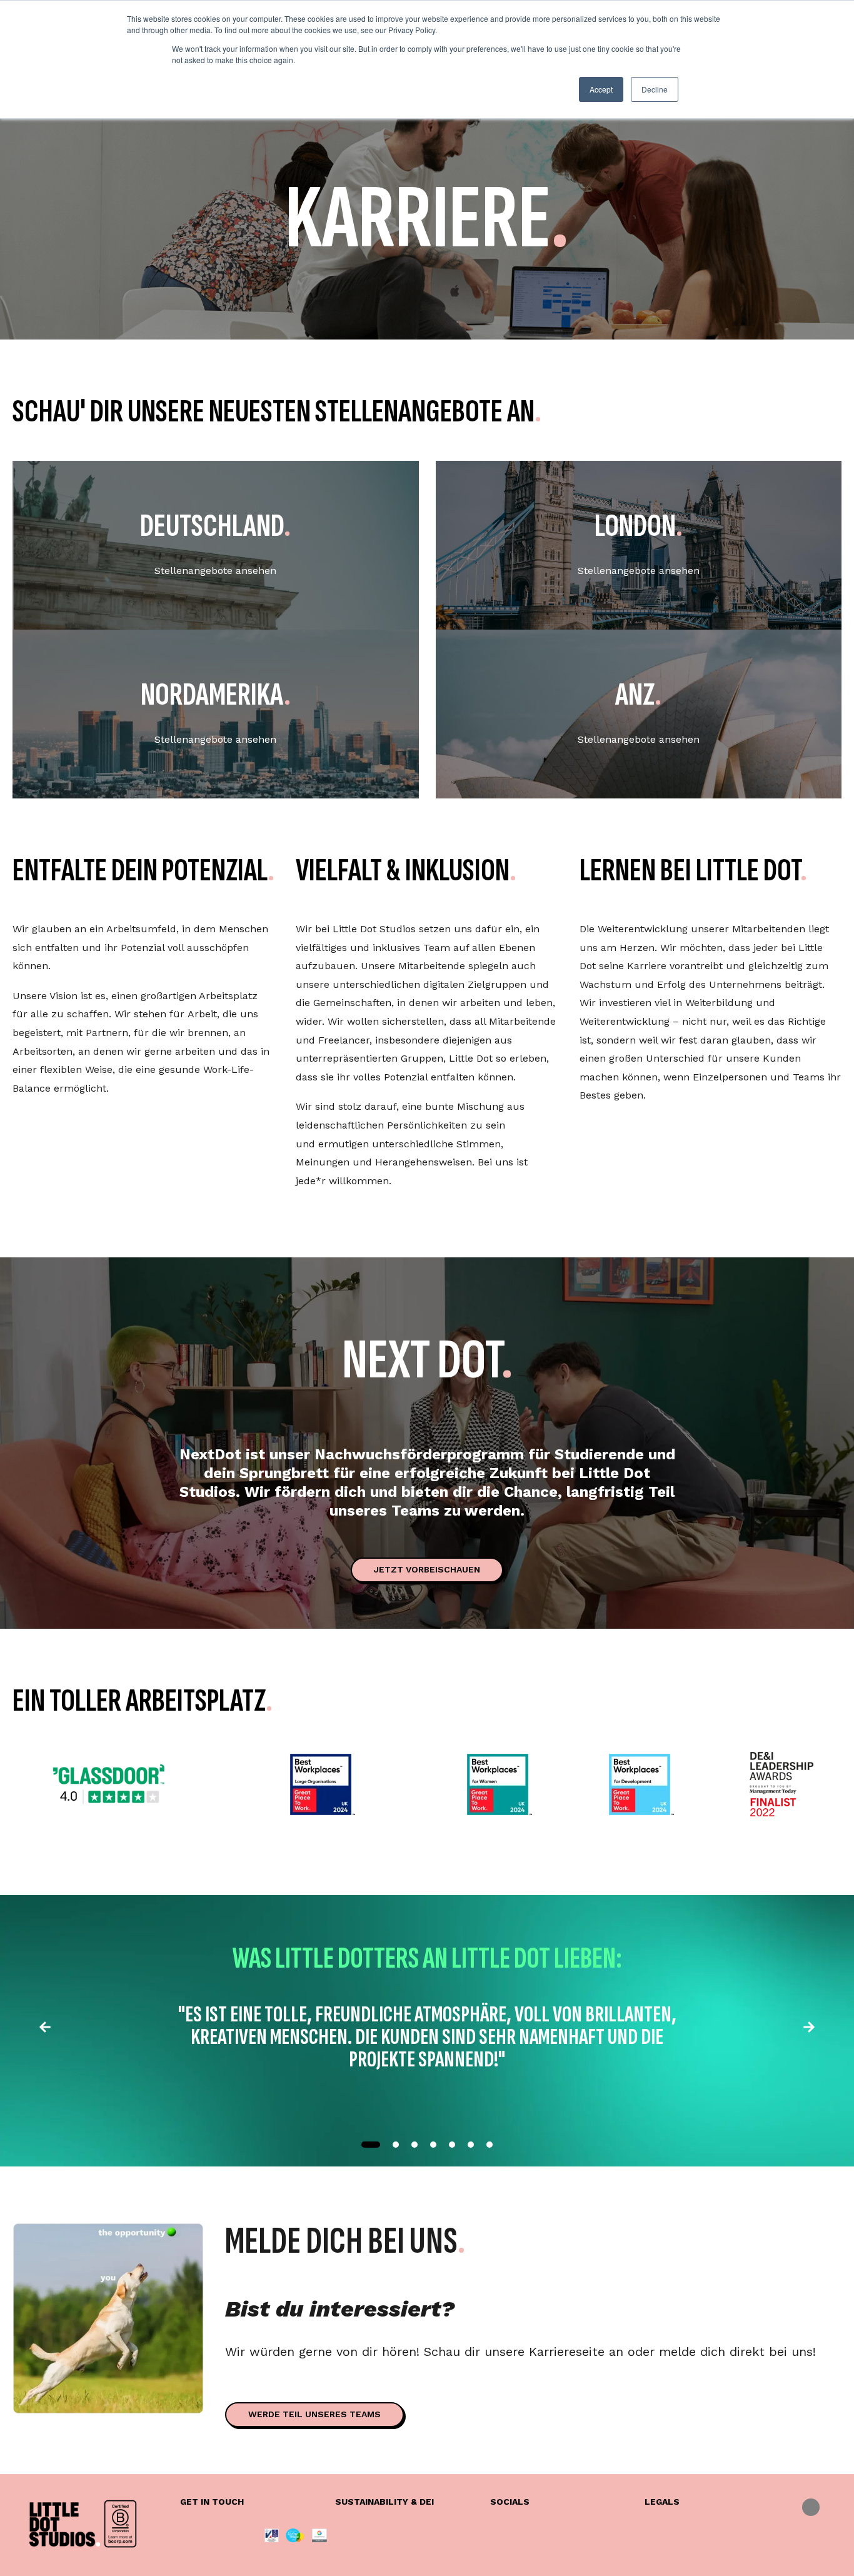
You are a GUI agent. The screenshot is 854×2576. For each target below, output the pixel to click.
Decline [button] (655, 89)
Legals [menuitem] (662, 2502)
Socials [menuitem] (510, 2502)
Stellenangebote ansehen (215, 571)
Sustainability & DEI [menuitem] (384, 2502)
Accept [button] (601, 89)
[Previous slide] (45, 2030)
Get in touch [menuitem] (212, 2502)
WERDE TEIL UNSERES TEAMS (314, 2414)
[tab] (371, 2145)
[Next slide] (809, 2030)
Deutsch (811, 2507)
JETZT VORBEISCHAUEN (427, 1569)
